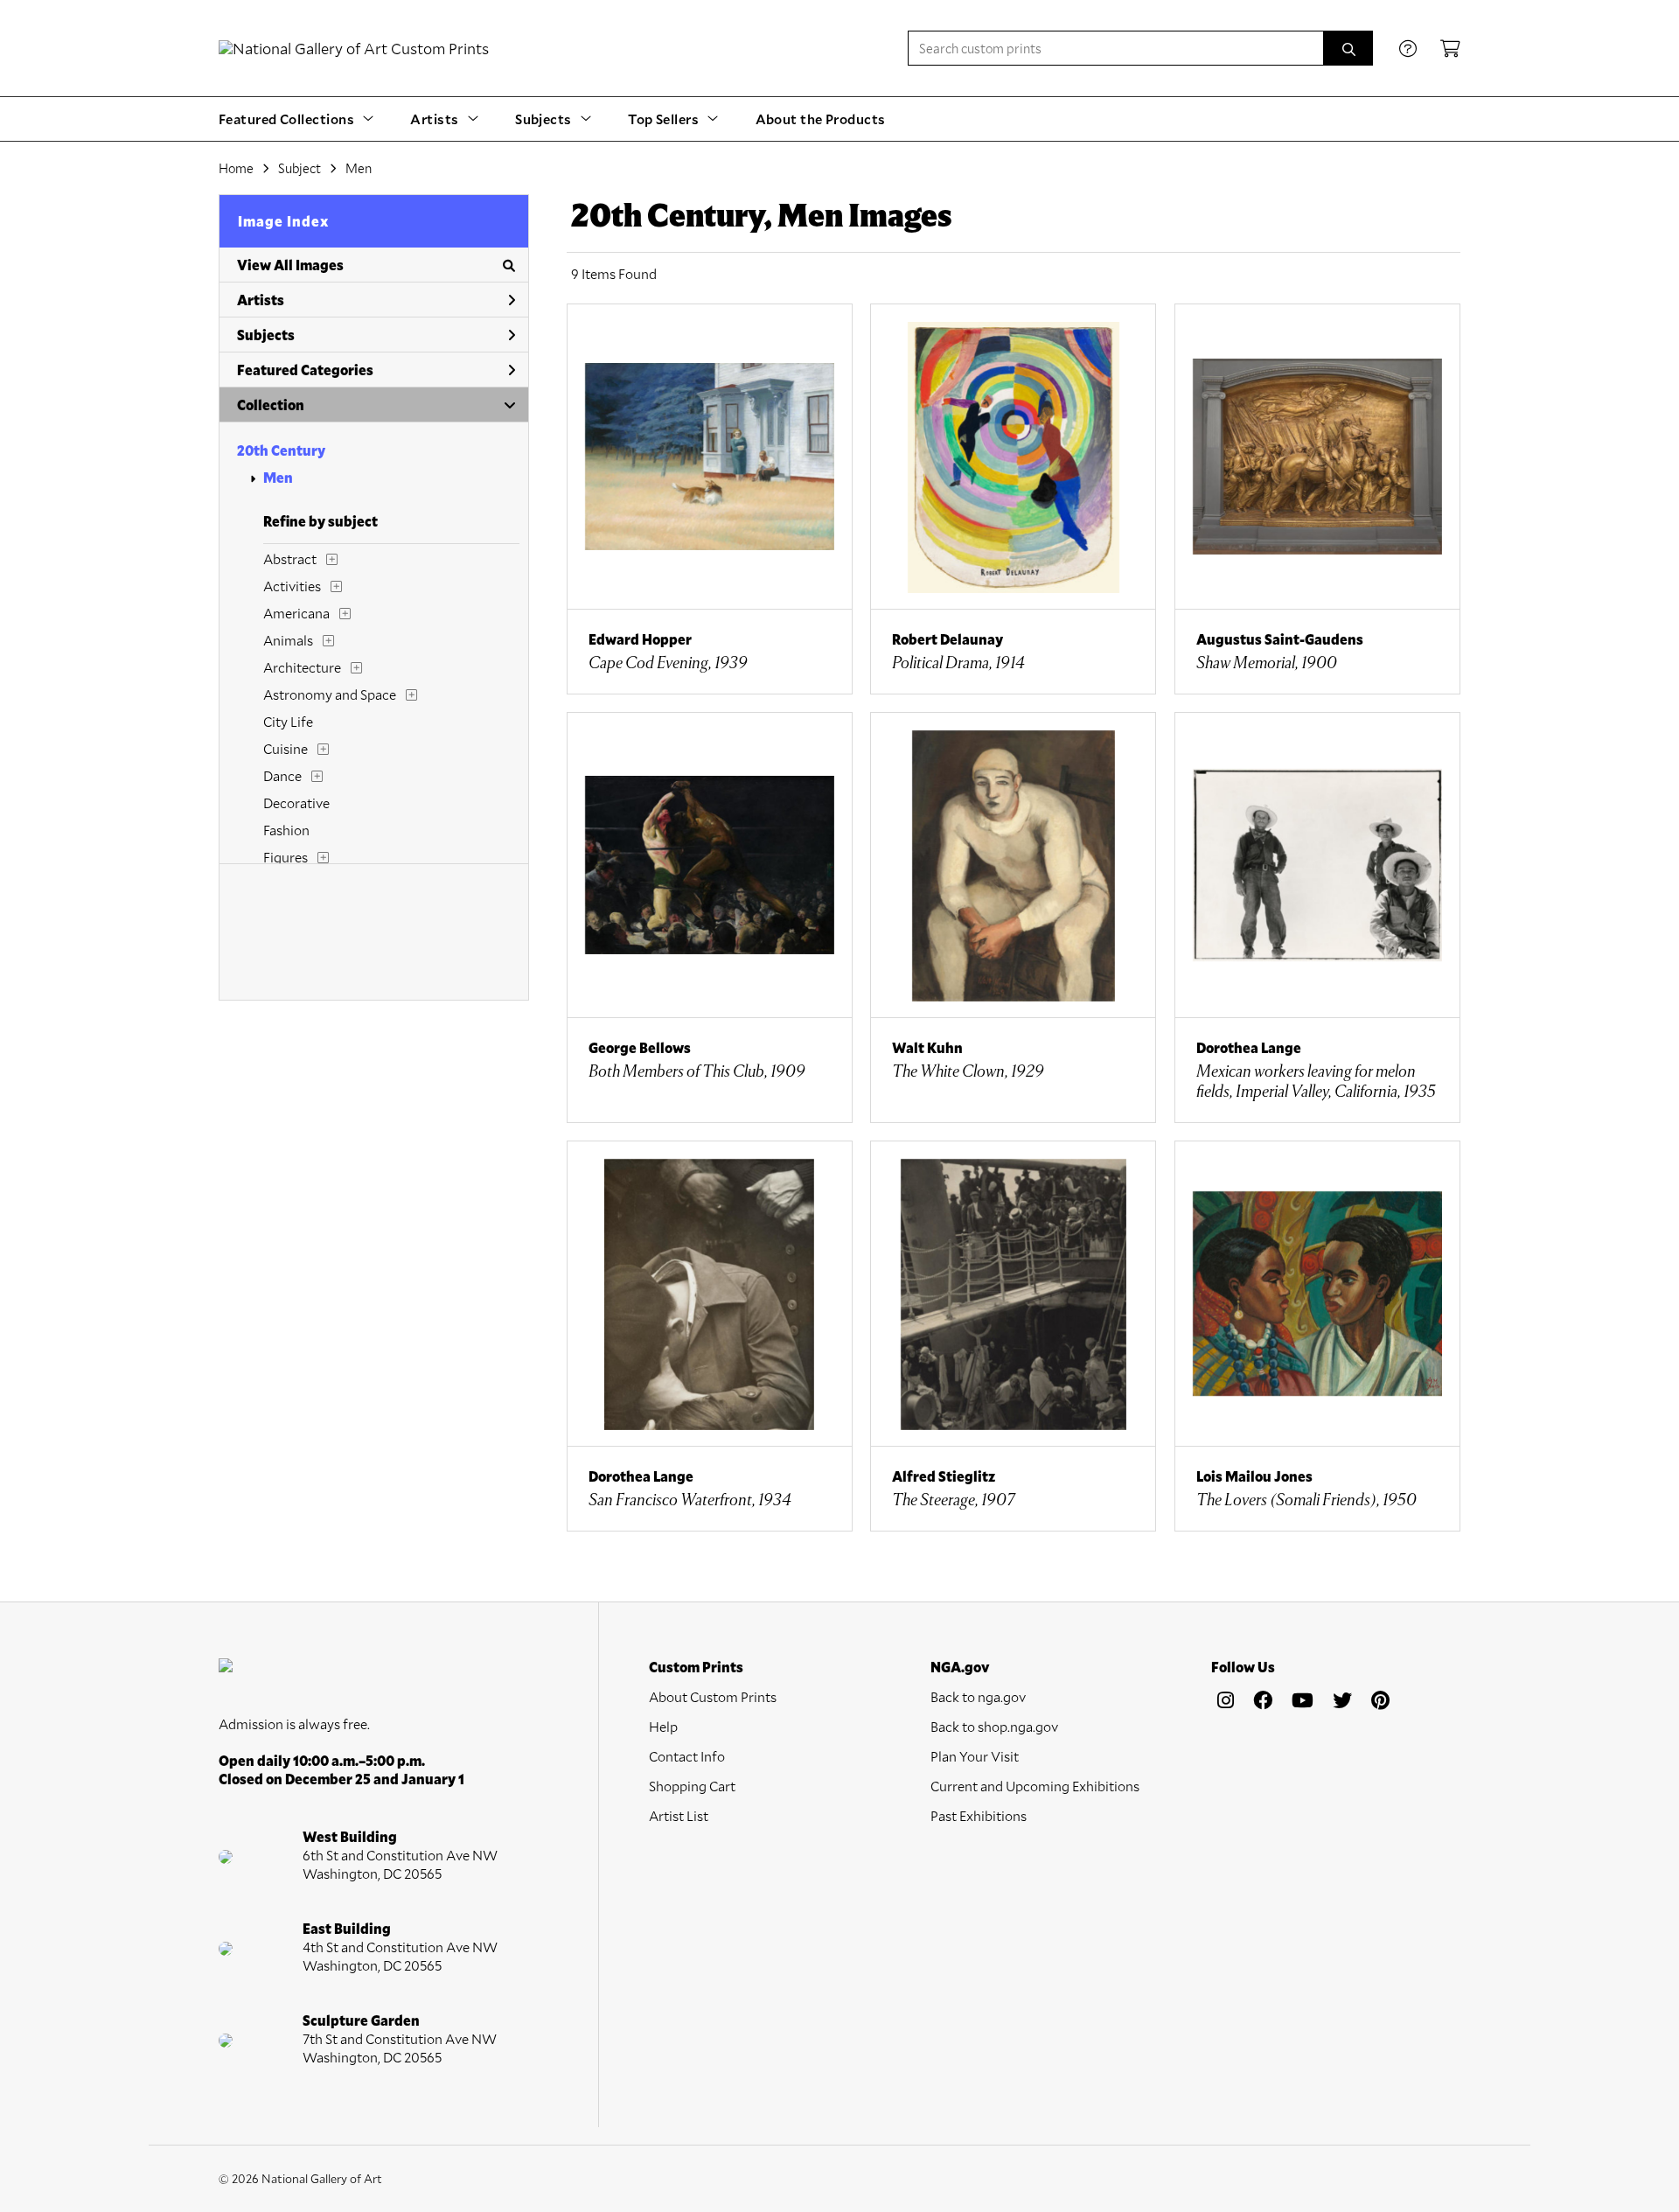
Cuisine (286, 748)
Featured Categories (305, 370)
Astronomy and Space (330, 694)
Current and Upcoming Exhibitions (1035, 1786)
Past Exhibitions (979, 1815)
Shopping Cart (692, 1786)
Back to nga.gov (978, 1696)
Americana (296, 613)
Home (236, 168)
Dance (282, 775)
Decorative (296, 802)
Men (278, 477)
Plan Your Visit (975, 1756)
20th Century (281, 450)
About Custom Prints (713, 1696)
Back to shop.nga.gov (994, 1726)
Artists (261, 300)
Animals (288, 640)
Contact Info (687, 1756)
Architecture (302, 667)
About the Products (821, 119)
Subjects (266, 335)
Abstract (290, 558)
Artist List (679, 1815)
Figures (286, 857)
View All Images (290, 265)
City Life (288, 721)
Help (663, 1726)
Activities (292, 586)
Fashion (286, 830)
